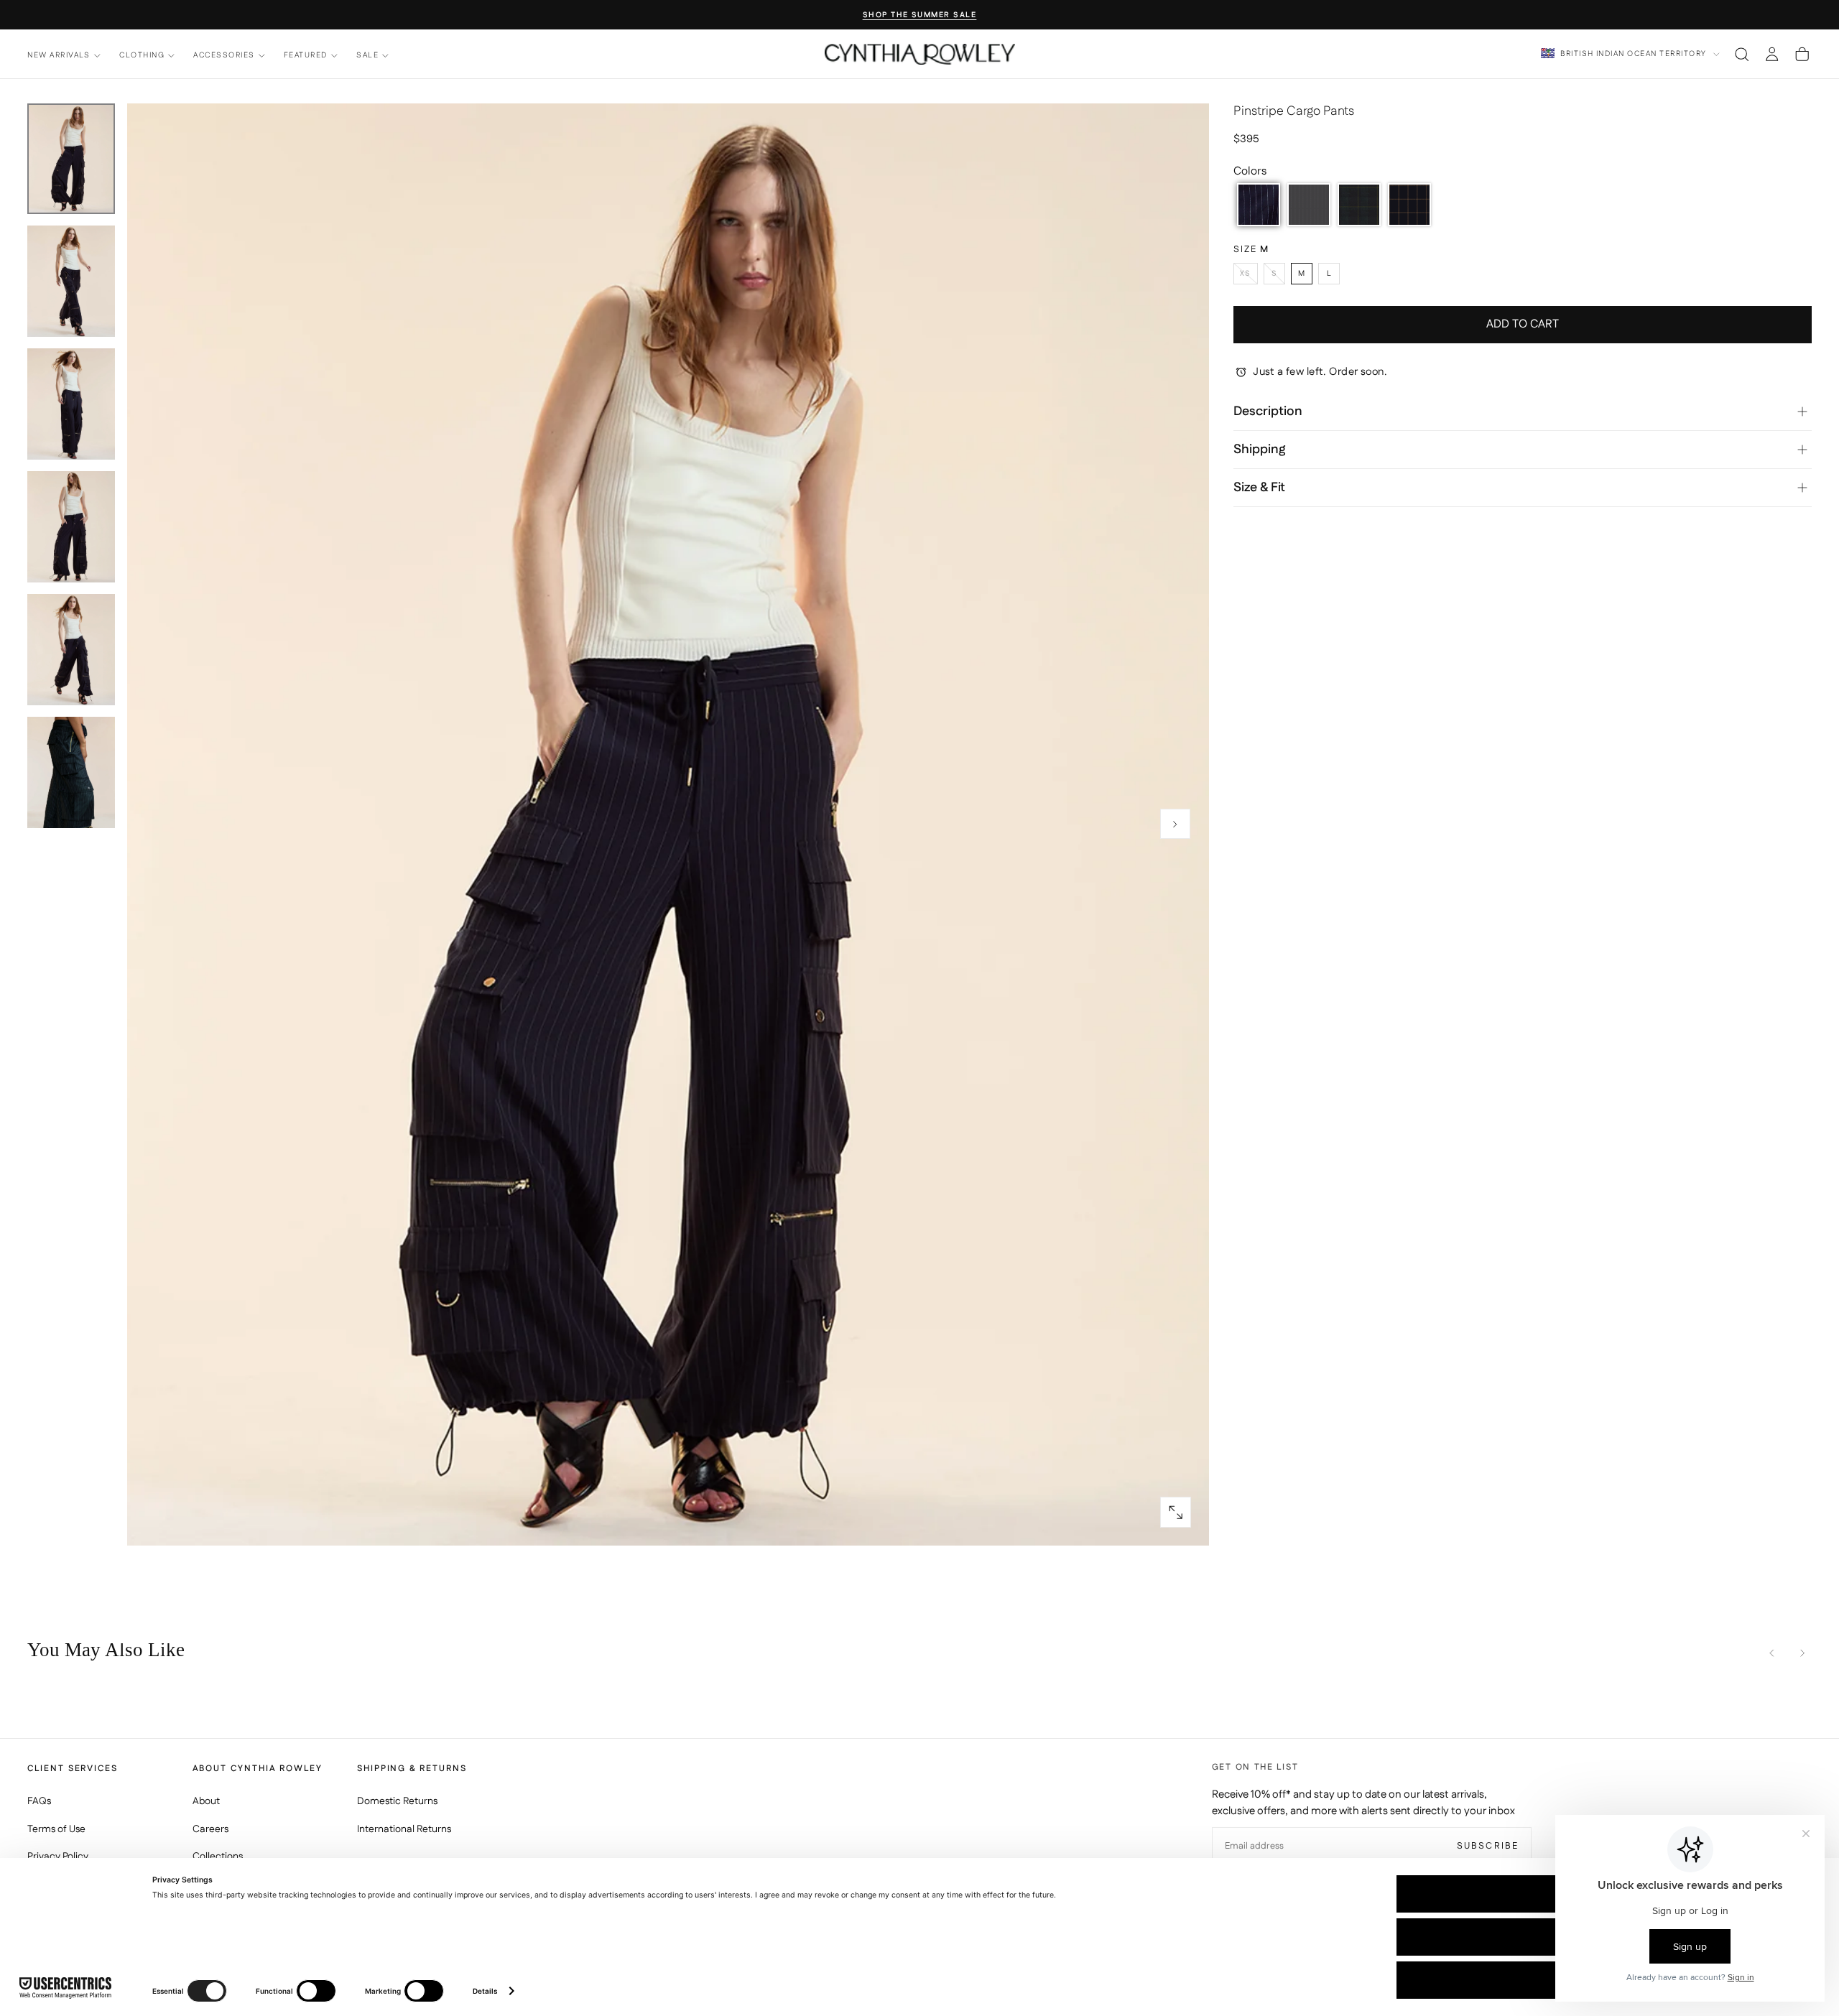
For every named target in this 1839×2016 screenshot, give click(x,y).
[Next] (1802, 1653)
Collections (218, 1857)
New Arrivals (59, 56)
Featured (306, 56)
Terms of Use (56, 1829)
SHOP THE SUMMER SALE (920, 15)
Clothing (142, 56)
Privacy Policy (58, 1857)
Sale (367, 56)
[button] (1742, 54)
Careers (210, 1829)
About (206, 1801)
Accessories (224, 56)
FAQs (39, 1801)
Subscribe (1488, 1846)
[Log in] (1772, 54)
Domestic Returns (397, 1801)
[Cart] (1802, 54)
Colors (1250, 171)
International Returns (404, 1829)
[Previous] (1772, 1653)
